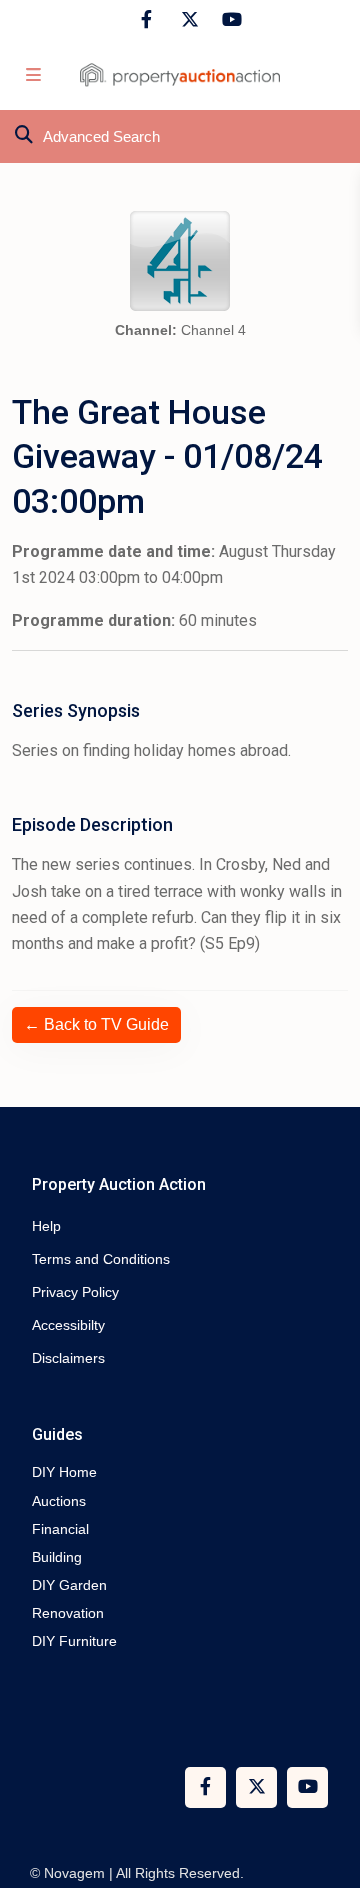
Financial (60, 1529)
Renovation (68, 1613)
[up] (325, 1793)
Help (46, 1226)
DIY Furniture (74, 1641)
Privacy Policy (75, 1292)
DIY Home (64, 1472)
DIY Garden (69, 1585)
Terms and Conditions (101, 1259)
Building (57, 1557)
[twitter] (187, 20)
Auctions (59, 1501)
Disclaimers (68, 1358)
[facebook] (146, 20)
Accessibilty (68, 1325)
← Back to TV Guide (96, 1024)
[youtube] (228, 20)
